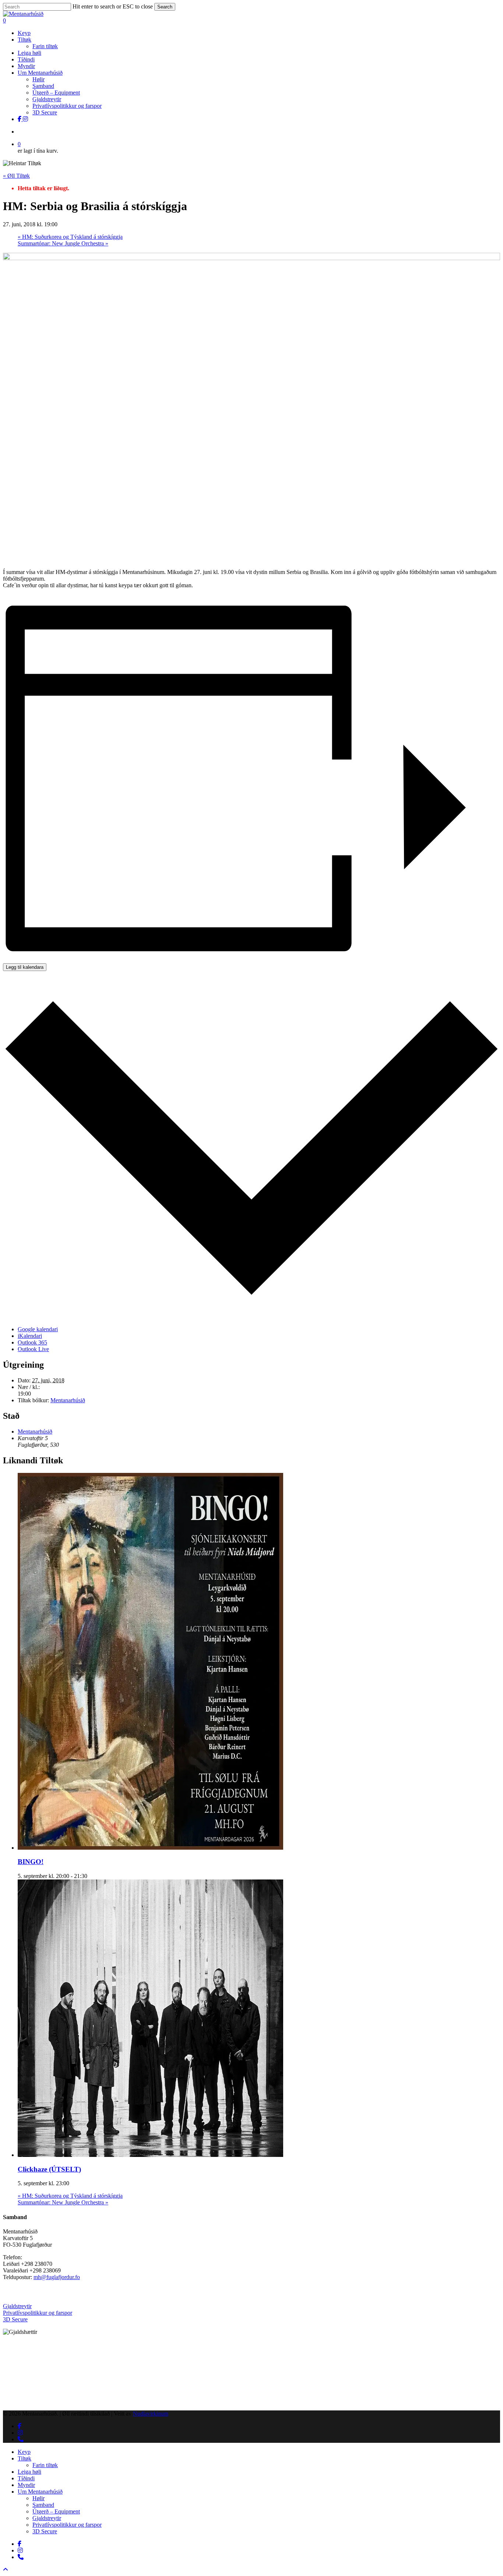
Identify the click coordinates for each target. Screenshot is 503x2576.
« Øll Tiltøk (16, 176)
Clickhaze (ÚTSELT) (49, 2169)
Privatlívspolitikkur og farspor (38, 2313)
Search (165, 7)
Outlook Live (33, 1349)
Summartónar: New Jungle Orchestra (63, 243)
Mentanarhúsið (68, 1400)
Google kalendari (38, 1329)
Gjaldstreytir (17, 2306)
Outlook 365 (32, 1342)
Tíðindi (26, 2478)
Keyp (24, 2452)
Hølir (38, 2498)
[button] (6, 2570)
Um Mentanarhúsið (40, 2492)
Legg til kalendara (25, 967)
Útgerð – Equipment (56, 2511)
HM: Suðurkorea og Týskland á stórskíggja (70, 237)
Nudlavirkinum (151, 2414)
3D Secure (15, 2319)
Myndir (26, 2485)
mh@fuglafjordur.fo (57, 2277)
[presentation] (150, 1848)
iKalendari (30, 1336)
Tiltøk (24, 2458)
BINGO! (31, 1862)
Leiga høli (29, 2472)
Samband (43, 2505)
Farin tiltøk (45, 2465)
